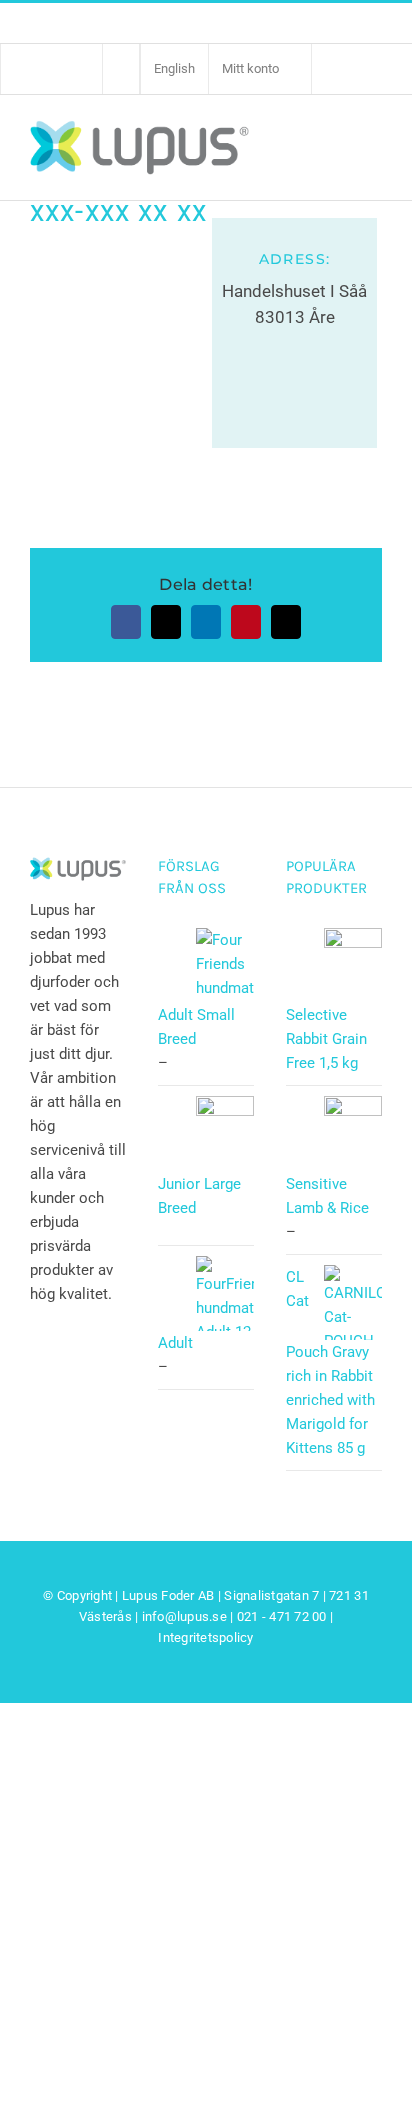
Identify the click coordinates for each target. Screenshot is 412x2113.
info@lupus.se (184, 1616)
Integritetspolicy (205, 1637)
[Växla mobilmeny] (370, 146)
